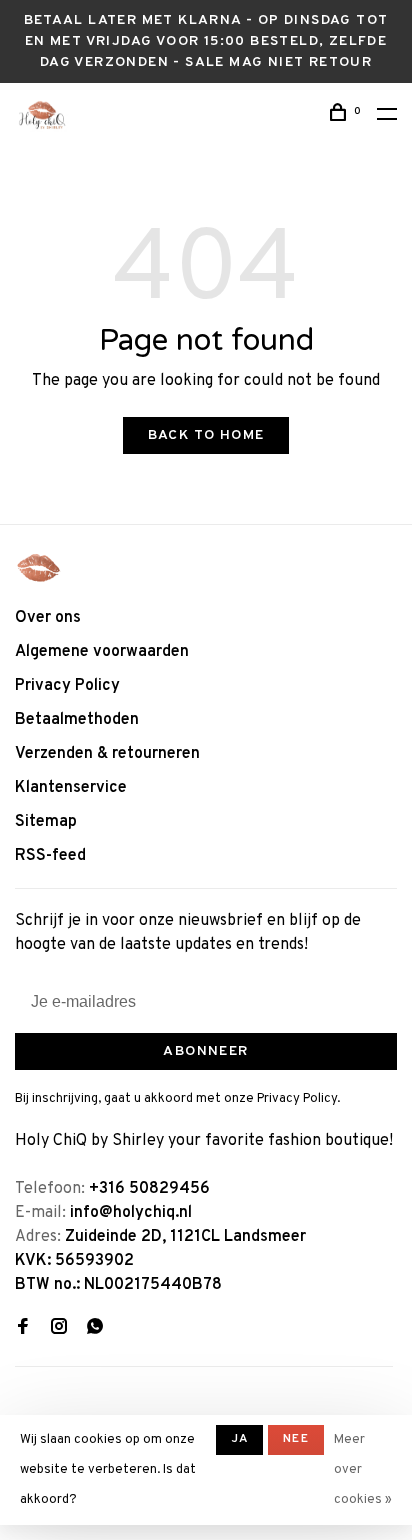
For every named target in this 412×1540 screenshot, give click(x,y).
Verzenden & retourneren (107, 754)
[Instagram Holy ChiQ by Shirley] (59, 1329)
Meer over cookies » (363, 1470)
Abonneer (205, 1051)
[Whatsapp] (95, 1329)
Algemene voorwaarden (102, 652)
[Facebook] (23, 1329)
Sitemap (46, 822)
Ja (239, 1439)
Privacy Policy (67, 686)
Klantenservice (71, 788)
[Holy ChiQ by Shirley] (39, 568)
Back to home (206, 435)
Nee (296, 1439)
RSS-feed (50, 856)
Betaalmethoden (77, 720)
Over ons (48, 618)
